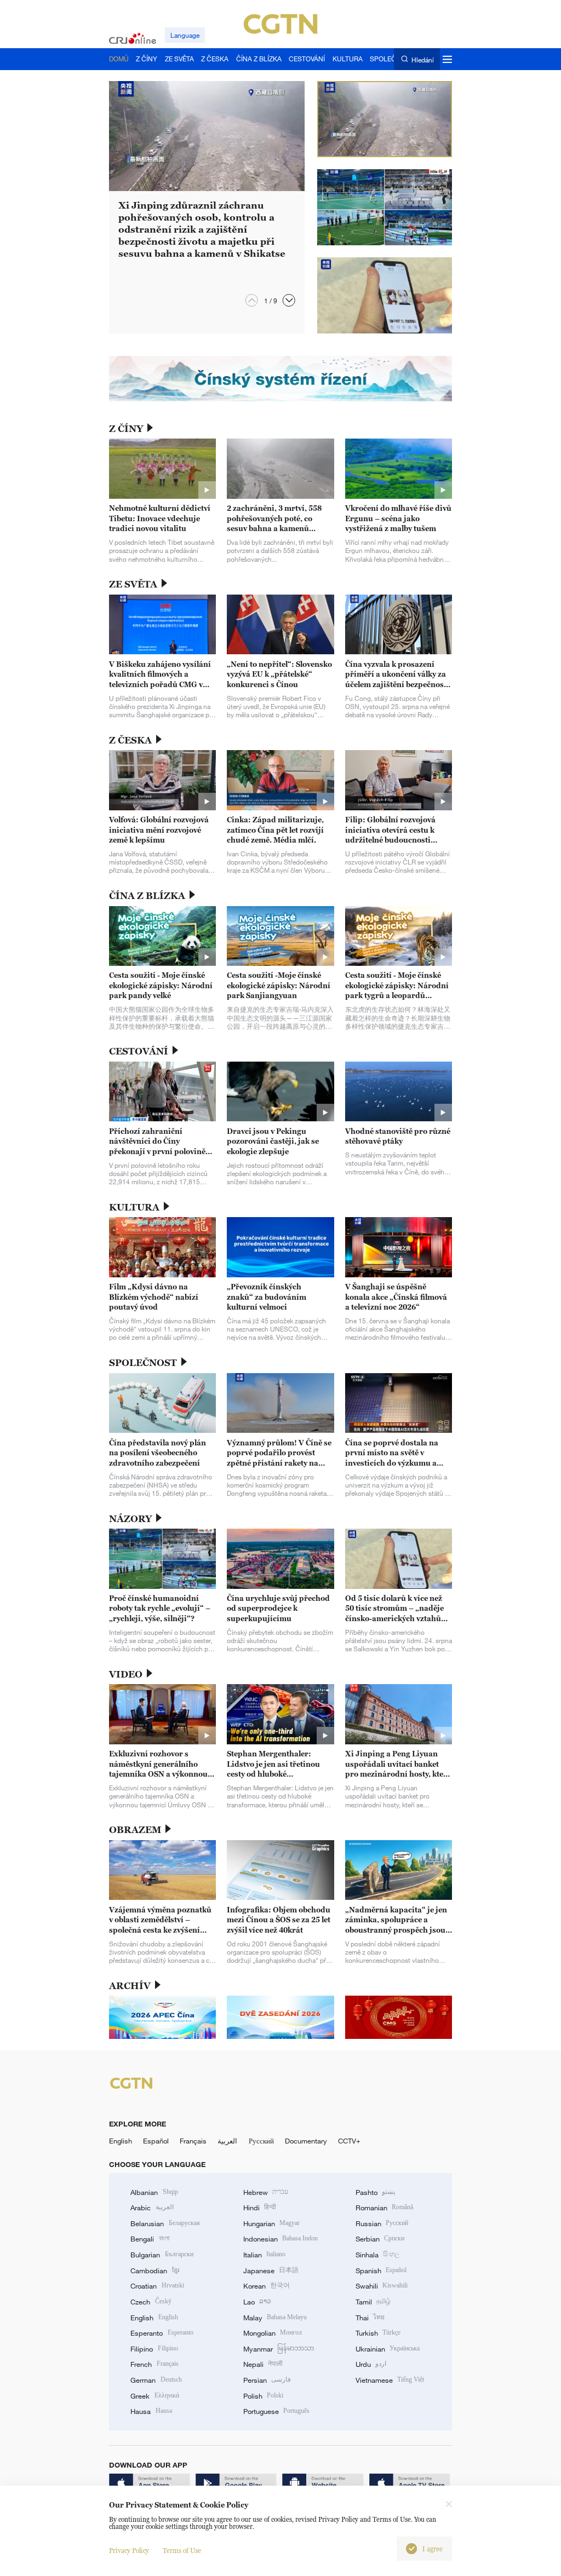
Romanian (384, 2208)
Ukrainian (388, 2349)
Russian (382, 2223)
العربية (227, 2141)
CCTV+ (349, 2141)
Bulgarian (162, 2255)
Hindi (260, 2208)
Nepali (263, 2364)
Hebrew (266, 2192)
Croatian (157, 2286)
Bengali (150, 2239)
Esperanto (162, 2333)
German (156, 2380)
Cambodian (154, 2270)
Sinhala (377, 2255)
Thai (370, 2318)
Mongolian (273, 2333)
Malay (275, 2318)
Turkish (378, 2333)
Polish (263, 2396)
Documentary (306, 2141)
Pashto (375, 2192)
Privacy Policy (129, 2551)
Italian (264, 2255)
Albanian (154, 2192)
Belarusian (165, 2223)
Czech (151, 2302)
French (154, 2364)
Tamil (373, 2302)
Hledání (422, 59)
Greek (154, 2396)
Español (156, 2141)
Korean (267, 2286)
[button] (289, 300)
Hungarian (271, 2223)
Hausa (151, 2411)
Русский (261, 2141)
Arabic (152, 2208)
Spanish (381, 2270)
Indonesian (281, 2239)
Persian (267, 2380)
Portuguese (276, 2411)
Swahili (382, 2286)
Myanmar (279, 2349)
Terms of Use (182, 2551)
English (121, 2141)
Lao (257, 2302)
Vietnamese (390, 2380)
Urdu (371, 2364)
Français (193, 2141)
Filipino (154, 2349)
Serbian (380, 2239)
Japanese (271, 2270)
